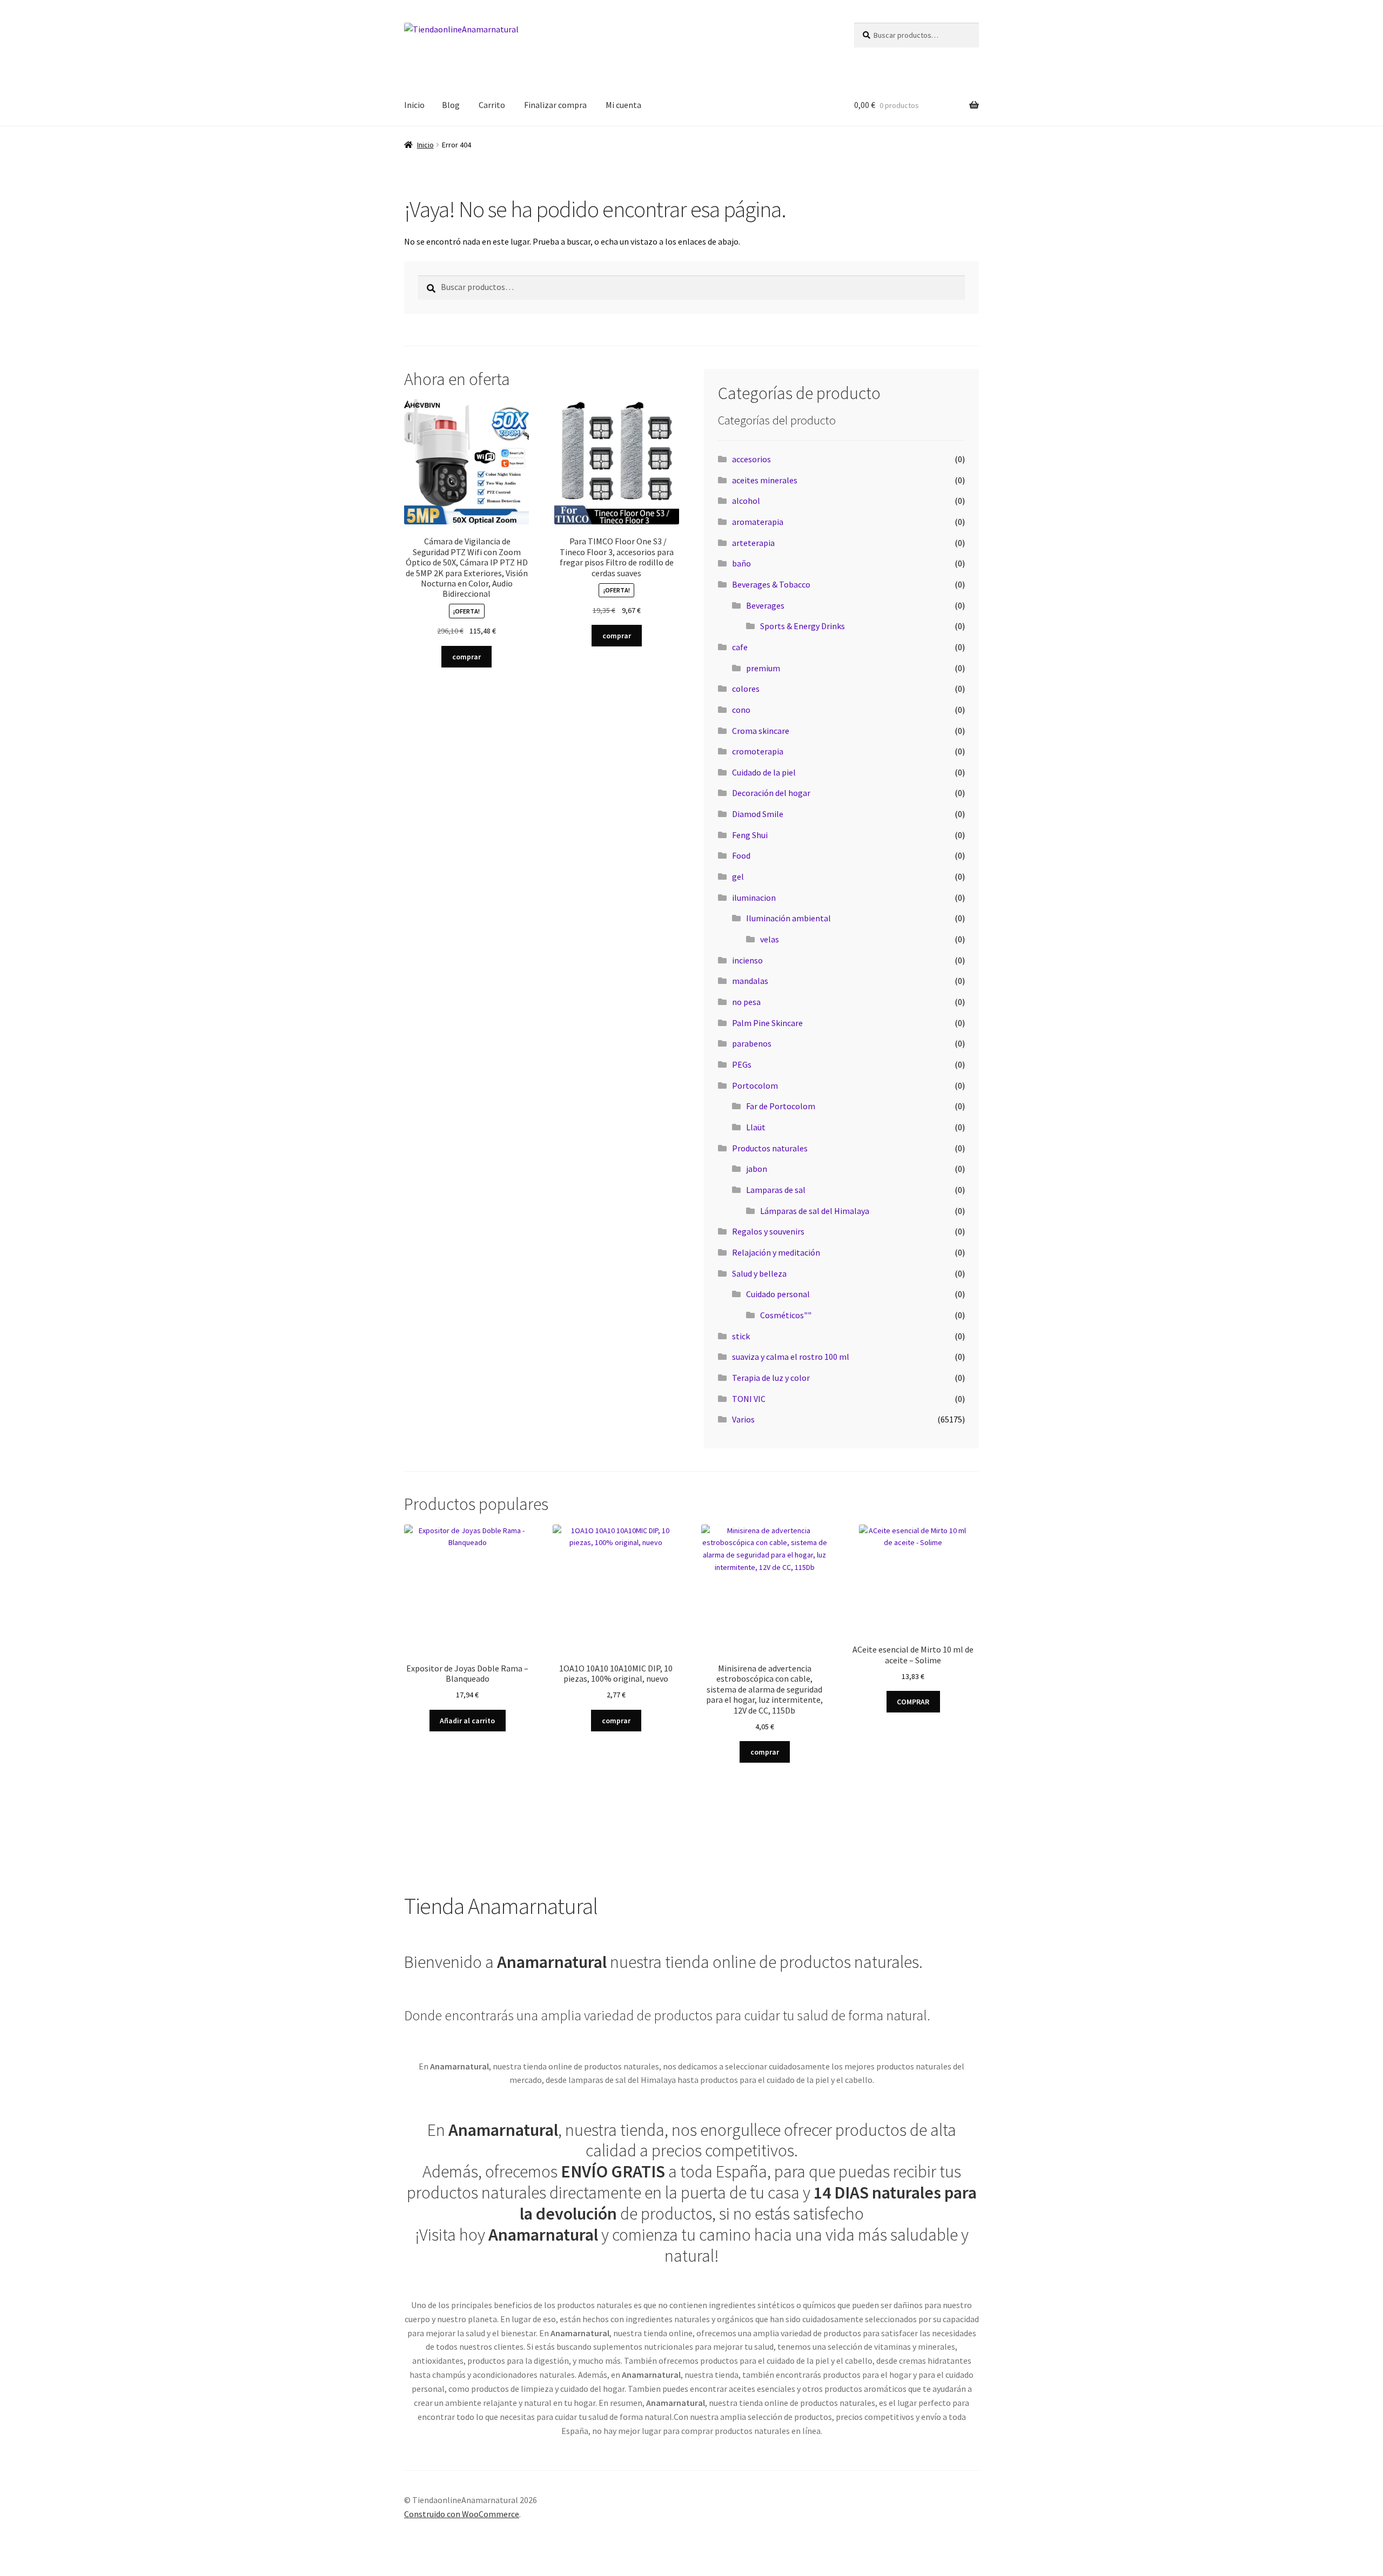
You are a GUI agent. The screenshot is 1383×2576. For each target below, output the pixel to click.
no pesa (746, 1002)
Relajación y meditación (776, 1252)
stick (741, 1336)
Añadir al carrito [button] (467, 1721)
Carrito (492, 105)
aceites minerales (765, 480)
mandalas (750, 981)
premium (763, 668)
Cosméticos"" (786, 1315)
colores (746, 689)
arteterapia (753, 543)
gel (738, 876)
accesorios (751, 459)
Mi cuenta (623, 105)
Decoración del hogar (771, 793)
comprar (466, 657)
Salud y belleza (759, 1273)
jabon (757, 1169)
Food (741, 855)
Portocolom (755, 1085)
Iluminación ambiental (788, 918)
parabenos (752, 1043)
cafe (740, 647)
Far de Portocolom (781, 1106)
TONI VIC (749, 1399)
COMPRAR (913, 1702)
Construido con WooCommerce (462, 2514)
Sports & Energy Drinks (803, 626)
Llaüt (756, 1127)
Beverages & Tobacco (771, 584)
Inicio (414, 105)
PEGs (742, 1064)
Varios (743, 1419)
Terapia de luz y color (771, 1378)
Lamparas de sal (776, 1190)
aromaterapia (758, 522)
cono (741, 710)
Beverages (765, 605)
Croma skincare (761, 731)
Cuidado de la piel (764, 772)
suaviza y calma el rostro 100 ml (791, 1357)
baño (741, 563)
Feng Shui (750, 835)
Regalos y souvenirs (768, 1231)
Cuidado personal (778, 1294)
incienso (747, 960)
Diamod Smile (758, 814)
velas (770, 939)
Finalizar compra (555, 105)
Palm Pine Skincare (767, 1023)
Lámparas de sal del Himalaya (815, 1211)
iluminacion (754, 898)
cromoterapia (758, 751)
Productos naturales (770, 1148)
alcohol (746, 501)
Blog (451, 105)
